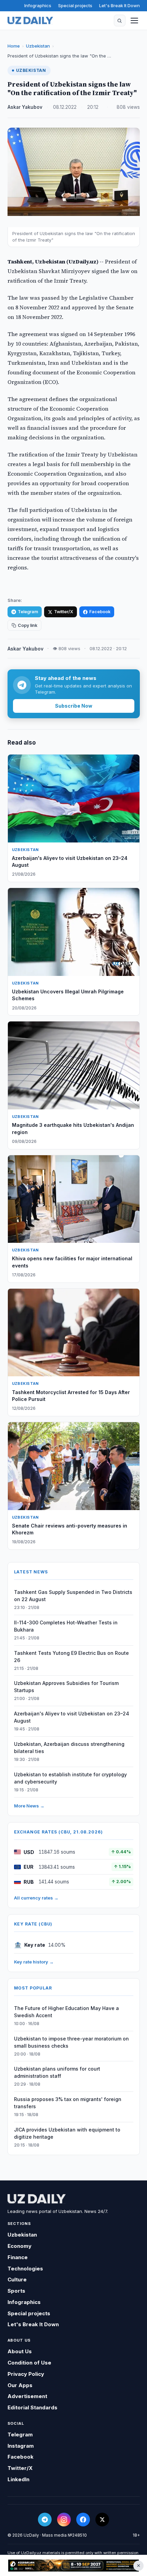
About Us (20, 2351)
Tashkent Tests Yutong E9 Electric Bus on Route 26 (71, 1657)
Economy (19, 2246)
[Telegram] (45, 2520)
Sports (16, 2291)
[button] (120, 21)
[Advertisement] (73, 2566)
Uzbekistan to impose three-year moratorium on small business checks (71, 2042)
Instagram (21, 2446)
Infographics (38, 5)
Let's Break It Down (119, 5)
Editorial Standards (32, 2407)
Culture (17, 2279)
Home (14, 46)
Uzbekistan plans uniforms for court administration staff (57, 2072)
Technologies (25, 2269)
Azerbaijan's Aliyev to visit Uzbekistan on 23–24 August (72, 1717)
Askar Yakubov (25, 107)
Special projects (75, 5)
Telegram (28, 612)
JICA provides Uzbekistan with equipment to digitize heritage (67, 2133)
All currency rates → (36, 1898)
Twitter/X (64, 612)
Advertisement (27, 2396)
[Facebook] (83, 2520)
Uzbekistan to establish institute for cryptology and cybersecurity (70, 1778)
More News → (29, 1806)
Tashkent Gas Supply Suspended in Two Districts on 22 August (73, 1596)
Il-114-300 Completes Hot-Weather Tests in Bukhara (66, 1626)
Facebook (100, 612)
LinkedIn (18, 2479)
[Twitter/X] (102, 2520)
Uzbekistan (38, 46)
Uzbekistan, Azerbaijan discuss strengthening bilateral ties (69, 1748)
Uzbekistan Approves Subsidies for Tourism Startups (66, 1687)
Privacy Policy (26, 2374)
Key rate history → (34, 1962)
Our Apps (20, 2385)
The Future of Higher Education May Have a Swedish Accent (66, 2012)
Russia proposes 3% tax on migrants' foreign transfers (68, 2103)
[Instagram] (64, 2520)
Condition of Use (29, 2363)
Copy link (28, 625)
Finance (18, 2257)
